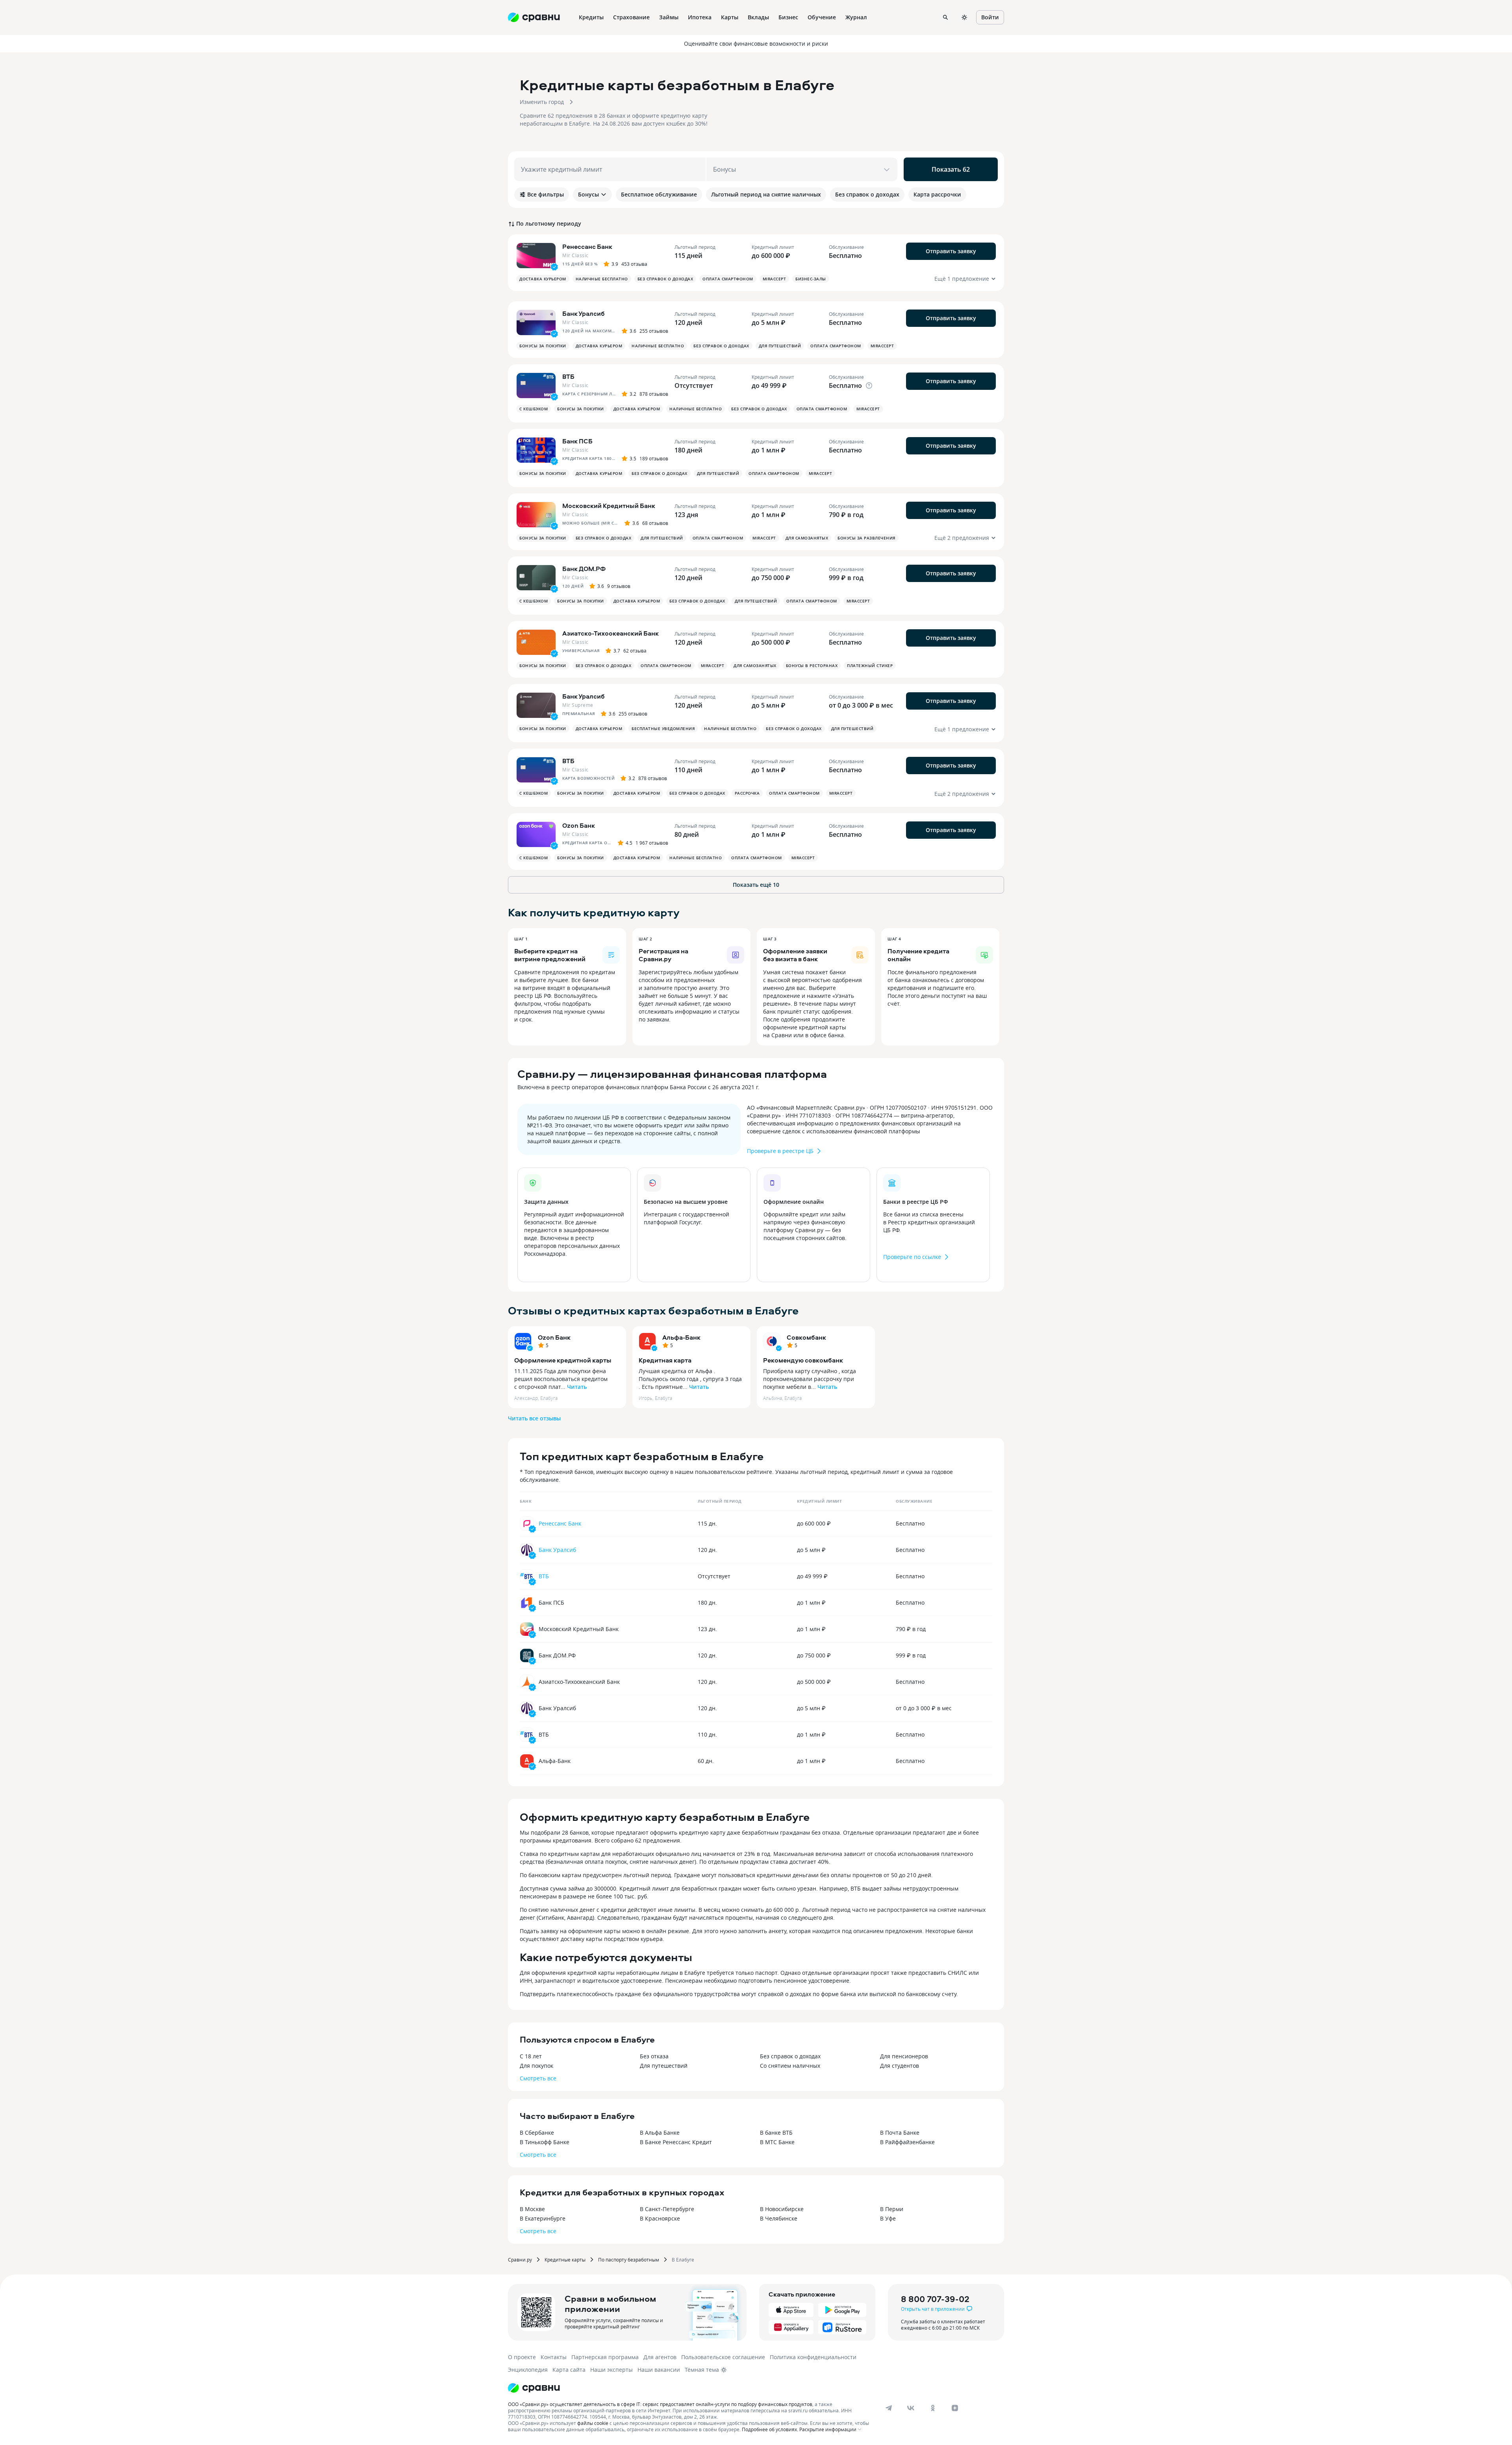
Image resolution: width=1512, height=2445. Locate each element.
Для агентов (660, 2357)
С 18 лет (531, 2056)
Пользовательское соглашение (723, 2357)
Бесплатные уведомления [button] (663, 728)
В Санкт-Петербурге (667, 2209)
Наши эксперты (611, 2370)
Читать (577, 1387)
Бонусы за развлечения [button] (866, 538)
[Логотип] (534, 2388)
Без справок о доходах (790, 2056)
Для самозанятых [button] (807, 538)
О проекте (522, 2357)
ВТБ (544, 1576)
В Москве (532, 2209)
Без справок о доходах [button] (665, 279)
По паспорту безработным (629, 2260)
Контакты (554, 2357)
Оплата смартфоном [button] (728, 279)
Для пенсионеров (904, 2056)
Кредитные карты (565, 2260)
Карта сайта (569, 2370)
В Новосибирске (782, 2209)
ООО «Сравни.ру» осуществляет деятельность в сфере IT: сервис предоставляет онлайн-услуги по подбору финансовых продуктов (660, 2404)
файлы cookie (593, 2423)
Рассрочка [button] (747, 793)
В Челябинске (779, 2218)
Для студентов (900, 2066)
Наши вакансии (659, 2370)
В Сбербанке (537, 2133)
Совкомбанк (806, 1337)
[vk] (911, 2408)
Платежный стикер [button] (870, 665)
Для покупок (536, 2066)
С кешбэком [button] (534, 409)
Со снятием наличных (790, 2066)
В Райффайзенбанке (907, 2142)
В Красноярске (660, 2218)
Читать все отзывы (534, 1418)
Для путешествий (664, 2066)
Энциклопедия (528, 2370)
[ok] (933, 2408)
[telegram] (889, 2408)
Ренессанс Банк (560, 1523)
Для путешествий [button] (780, 346)
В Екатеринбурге (543, 2218)
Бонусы (588, 194)
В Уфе (888, 2218)
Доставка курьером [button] (543, 279)
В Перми (892, 2209)
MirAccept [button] (775, 279)
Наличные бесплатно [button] (602, 279)
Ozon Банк (554, 1337)
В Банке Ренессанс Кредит (676, 2142)
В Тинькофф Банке (545, 2142)
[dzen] (955, 2408)
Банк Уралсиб (557, 1550)
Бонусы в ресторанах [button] (812, 665)
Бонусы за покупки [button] (543, 346)
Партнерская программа (605, 2357)
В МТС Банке (777, 2142)
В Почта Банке (900, 2133)
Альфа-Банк (681, 1337)
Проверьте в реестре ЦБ (780, 1151)
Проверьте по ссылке (912, 1257)
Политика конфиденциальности (813, 2357)
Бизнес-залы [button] (811, 279)
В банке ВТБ (776, 2133)
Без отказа (654, 2056)
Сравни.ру (520, 2260)
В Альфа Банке (660, 2133)
